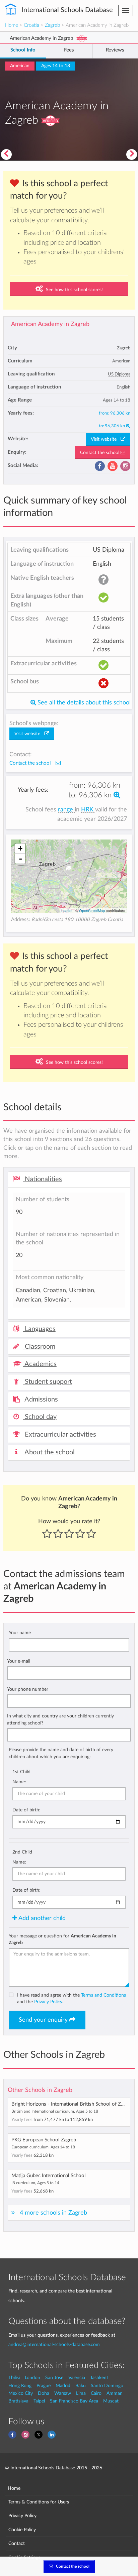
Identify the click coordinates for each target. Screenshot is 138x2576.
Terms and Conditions (103, 1995)
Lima (81, 2393)
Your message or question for (62, 1939)
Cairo (96, 2393)
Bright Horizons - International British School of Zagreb (72, 2104)
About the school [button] (49, 1452)
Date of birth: (26, 1810)
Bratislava (18, 2401)
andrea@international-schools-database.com (54, 2344)
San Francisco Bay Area (74, 2401)
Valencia (77, 2378)
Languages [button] (39, 1329)
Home (12, 25)
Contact (17, 2543)
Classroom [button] (39, 1347)
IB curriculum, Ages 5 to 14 (35, 2183)
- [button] (20, 859)
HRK (88, 810)
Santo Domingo (107, 2386)
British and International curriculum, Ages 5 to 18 (55, 2111)
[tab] (69, 1180)
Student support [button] (48, 1382)
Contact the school (100, 453)
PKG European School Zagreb (44, 2140)
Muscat (111, 2401)
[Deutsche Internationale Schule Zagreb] (6, 154)
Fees (69, 50)
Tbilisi (14, 2378)
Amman (115, 2393)
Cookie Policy (22, 2530)
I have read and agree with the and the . (72, 1998)
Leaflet (67, 910)
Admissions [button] (41, 1399)
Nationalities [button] (43, 1179)
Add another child (41, 1918)
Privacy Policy (48, 2002)
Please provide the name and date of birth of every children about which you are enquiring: (61, 1753)
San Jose (54, 2378)
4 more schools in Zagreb (53, 2213)
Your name (20, 1633)
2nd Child (22, 1852)
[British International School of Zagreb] (132, 154)
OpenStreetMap (92, 910)
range (66, 810)
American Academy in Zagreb (50, 324)
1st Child (21, 1772)
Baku (81, 2386)
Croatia (31, 25)
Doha (44, 2393)
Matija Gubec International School (49, 2176)
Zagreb (52, 25)
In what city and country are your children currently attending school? (60, 1719)
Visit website (106, 439)
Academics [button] (40, 1364)
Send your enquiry (44, 2020)
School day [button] (40, 1417)
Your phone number (28, 1689)
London (32, 2378)
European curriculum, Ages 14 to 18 (43, 2147)
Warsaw (63, 2393)
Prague (44, 2386)
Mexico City (21, 2393)
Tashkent (99, 2378)
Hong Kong (20, 2386)
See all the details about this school (83, 703)
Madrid (63, 2386)
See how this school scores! (74, 290)
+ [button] (20, 848)
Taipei (39, 2401)
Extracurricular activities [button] (60, 1435)
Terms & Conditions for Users (39, 2502)
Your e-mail (19, 1661)
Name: (19, 1782)
